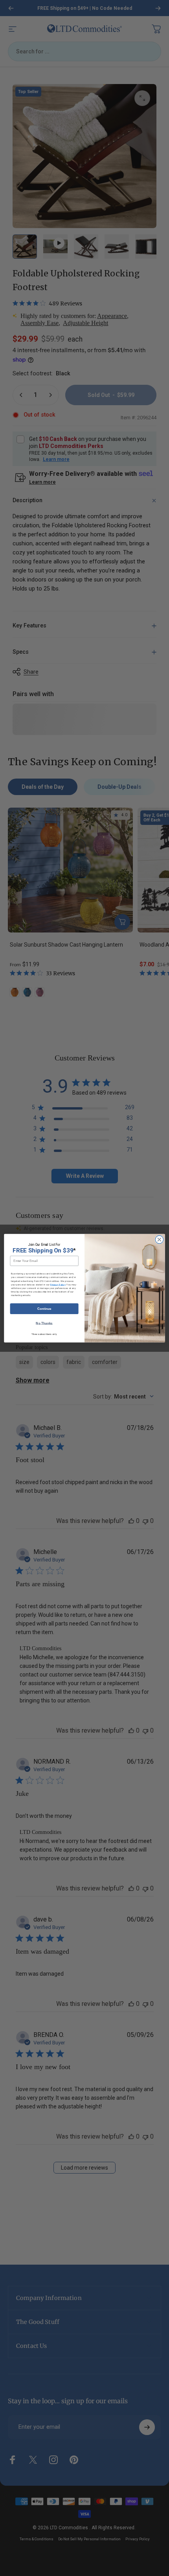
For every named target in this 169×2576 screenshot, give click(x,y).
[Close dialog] (159, 1239)
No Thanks (44, 1323)
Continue (44, 1308)
